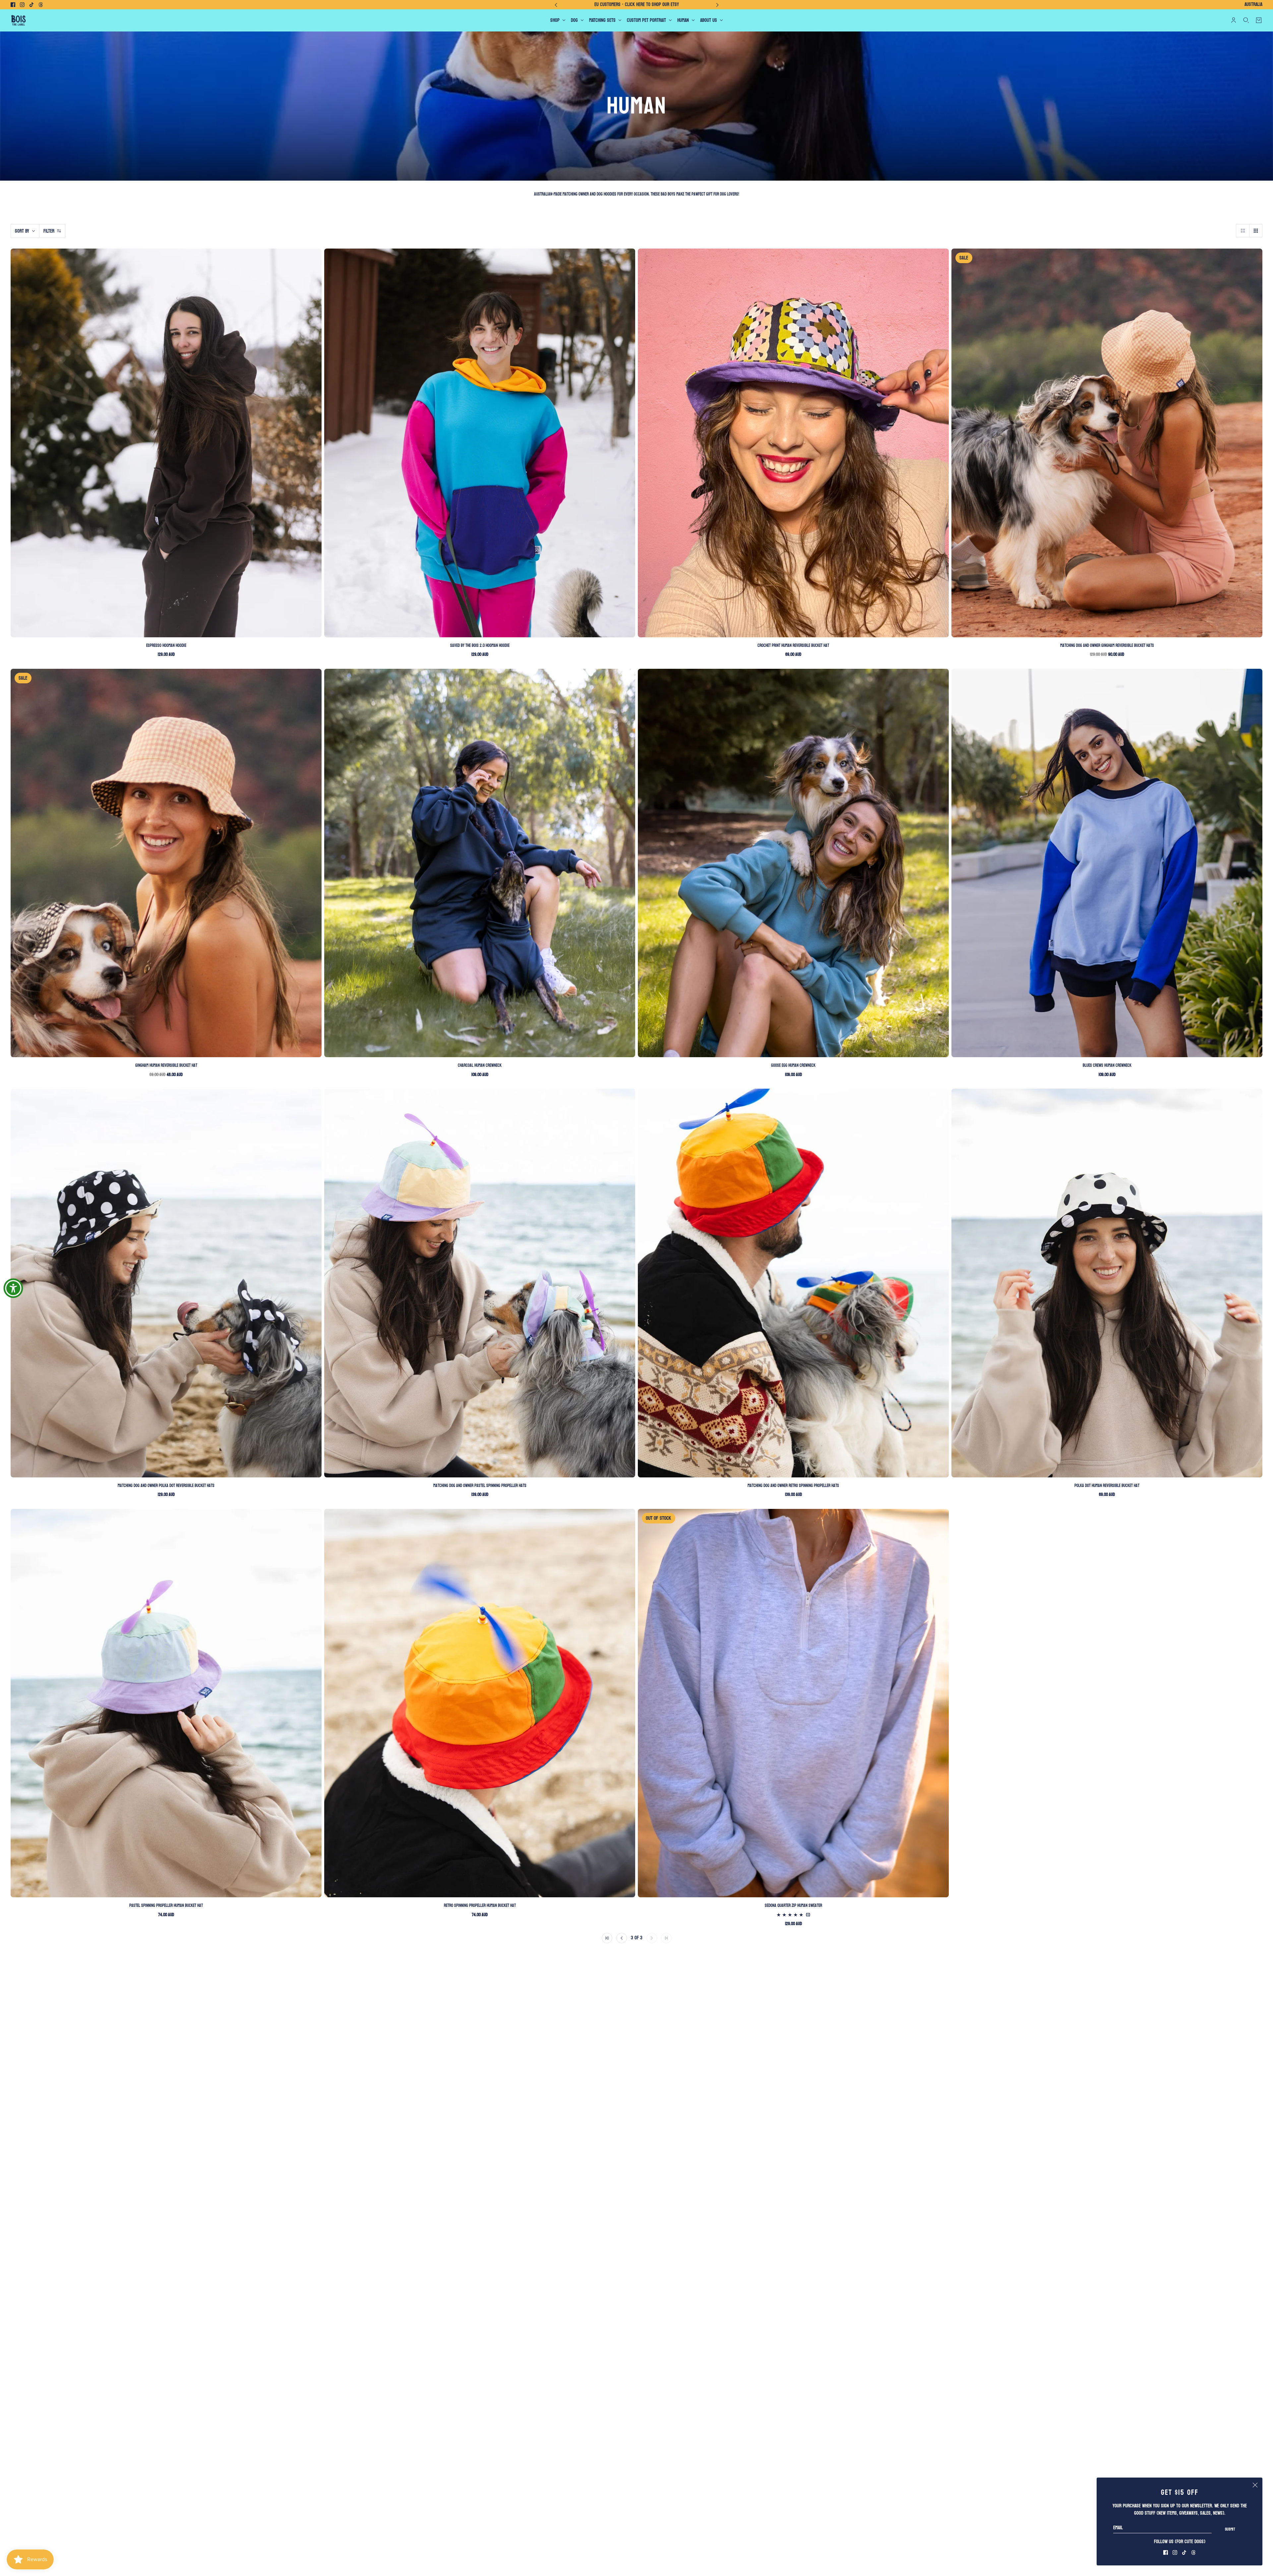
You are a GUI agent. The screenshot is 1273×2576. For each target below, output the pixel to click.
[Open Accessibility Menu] (13, 1288)
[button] (1243, 231)
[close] (1255, 2485)
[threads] (41, 5)
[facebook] (13, 5)
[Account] (1234, 20)
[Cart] (1259, 20)
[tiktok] (31, 5)
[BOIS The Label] (18, 20)
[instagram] (22, 5)
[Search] (1246, 20)
